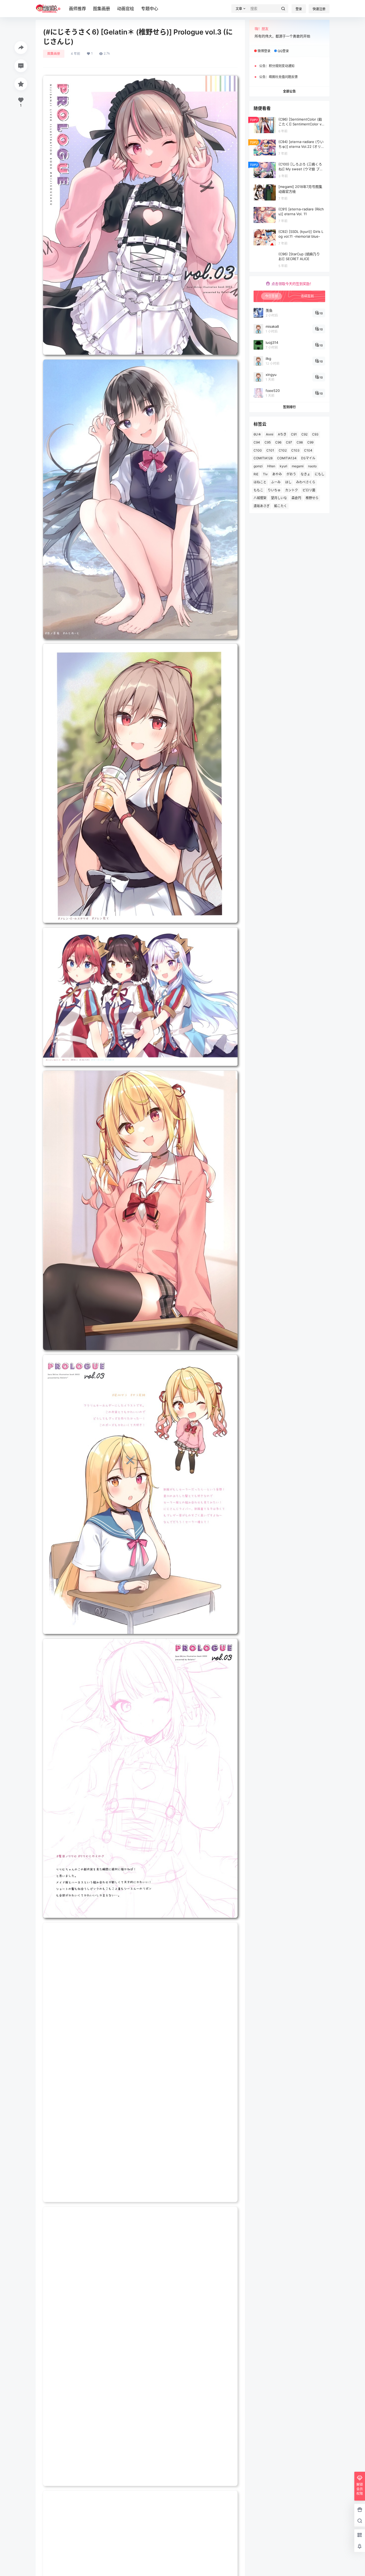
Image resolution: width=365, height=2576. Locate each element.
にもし (320, 474)
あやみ (277, 474)
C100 (258, 450)
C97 (289, 442)
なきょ (305, 474)
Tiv (265, 474)
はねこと (260, 482)
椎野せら (312, 498)
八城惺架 (260, 498)
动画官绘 (126, 9)
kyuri (284, 466)
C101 (270, 450)
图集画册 (102, 9)
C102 (283, 450)
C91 (294, 434)
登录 (299, 9)
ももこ (258, 490)
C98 (300, 442)
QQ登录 (283, 51)
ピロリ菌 (309, 490)
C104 (308, 450)
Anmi (270, 434)
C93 (315, 434)
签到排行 (289, 407)
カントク (292, 490)
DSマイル (308, 458)
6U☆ (257, 434)
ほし (288, 482)
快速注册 (319, 9)
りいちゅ (274, 490)
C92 (304, 434)
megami (298, 466)
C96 (278, 442)
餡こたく (281, 506)
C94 (257, 442)
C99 (310, 442)
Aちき (282, 434)
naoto (312, 466)
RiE (256, 474)
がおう (291, 474)
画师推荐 (77, 9)
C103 (295, 450)
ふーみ (276, 482)
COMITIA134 (287, 458)
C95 (268, 442)
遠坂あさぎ (262, 506)
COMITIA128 (263, 458)
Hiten (271, 466)
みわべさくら (306, 482)
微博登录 (264, 51)
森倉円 (296, 498)
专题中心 (150, 9)
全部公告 (289, 91)
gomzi (258, 466)
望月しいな (279, 498)
